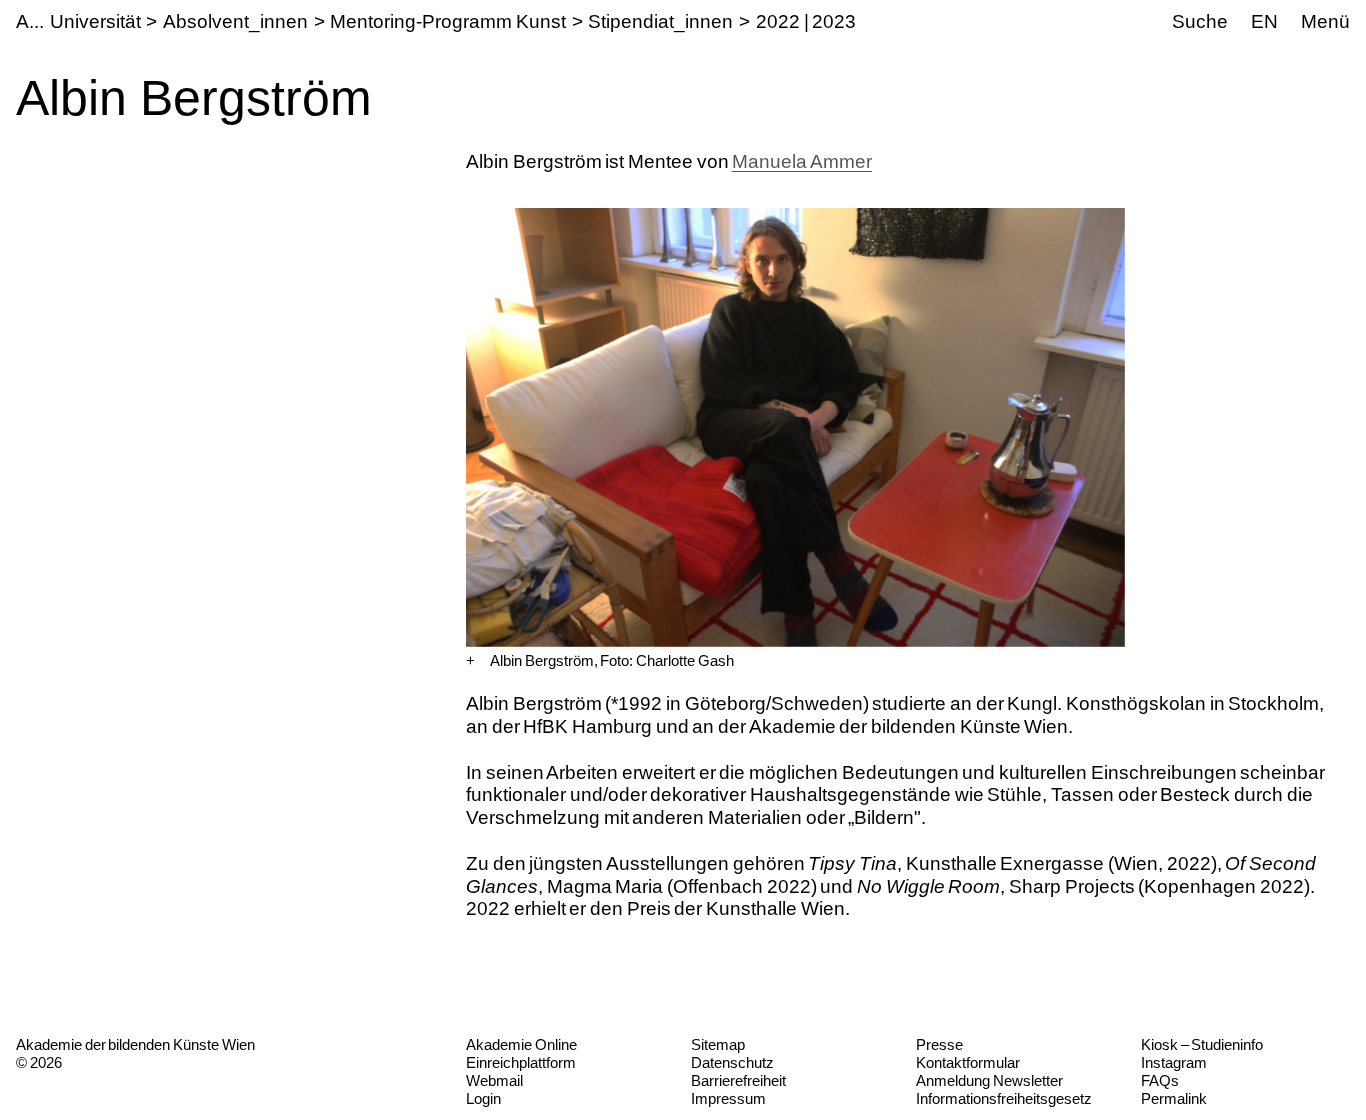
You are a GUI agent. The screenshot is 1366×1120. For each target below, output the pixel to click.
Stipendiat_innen (660, 21)
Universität (95, 21)
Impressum (728, 1098)
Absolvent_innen (235, 21)
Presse (939, 1044)
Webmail (494, 1080)
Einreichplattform (521, 1062)
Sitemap (718, 1044)
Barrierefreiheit (738, 1080)
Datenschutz (732, 1062)
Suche (1200, 21)
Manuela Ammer (802, 161)
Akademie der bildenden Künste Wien (135, 1044)
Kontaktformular (968, 1062)
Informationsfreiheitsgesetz (1004, 1098)
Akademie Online (521, 1044)
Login (483, 1098)
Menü (1325, 21)
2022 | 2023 (806, 21)
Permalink (1174, 1098)
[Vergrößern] (470, 661)
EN (1264, 21)
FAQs (1160, 1080)
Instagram (1174, 1062)
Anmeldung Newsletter (989, 1080)
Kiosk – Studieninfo (1202, 1044)
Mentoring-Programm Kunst (448, 21)
